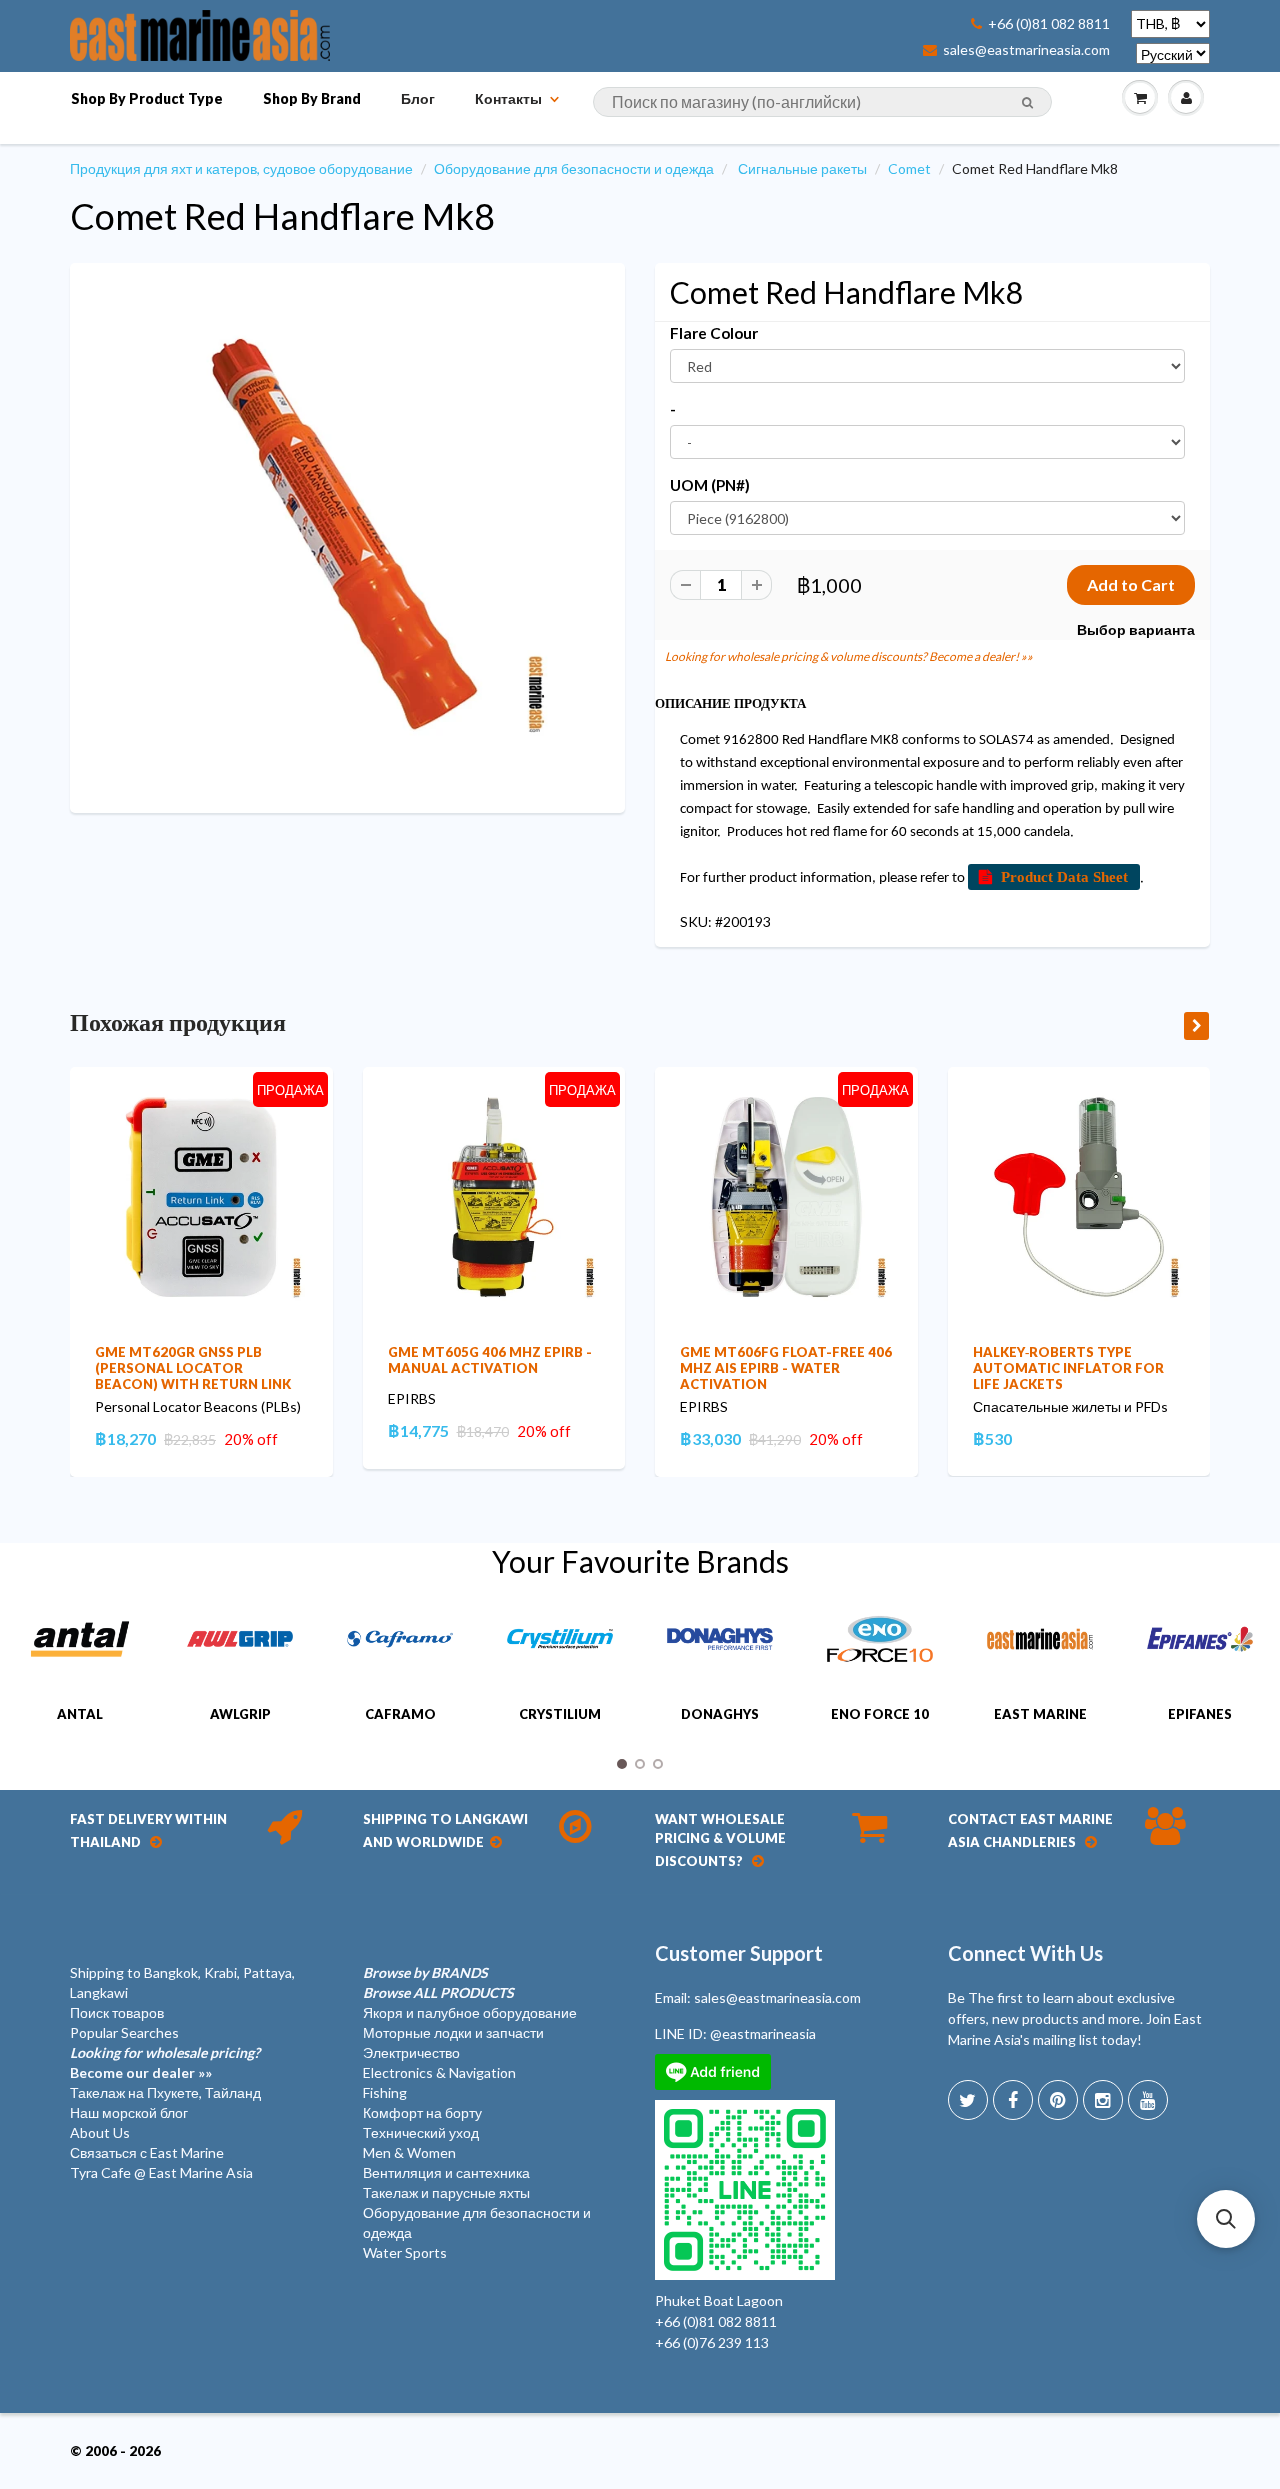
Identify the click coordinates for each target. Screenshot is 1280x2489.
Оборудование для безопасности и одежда (574, 168)
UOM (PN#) (710, 485)
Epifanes (1200, 1714)
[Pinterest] (1058, 2100)
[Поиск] (1027, 103)
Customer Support (739, 1953)
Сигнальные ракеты (802, 168)
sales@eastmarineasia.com (1026, 50)
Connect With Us (1025, 1953)
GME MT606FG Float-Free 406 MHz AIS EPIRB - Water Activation (786, 1368)
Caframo (400, 1714)
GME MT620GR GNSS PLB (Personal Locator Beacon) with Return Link (193, 1368)
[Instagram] (1103, 2100)
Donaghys (720, 1714)
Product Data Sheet (1064, 876)
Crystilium (560, 1714)
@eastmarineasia (763, 2033)
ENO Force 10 (880, 1714)
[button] (1226, 2219)
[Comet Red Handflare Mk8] (347, 535)
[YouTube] (1148, 2100)
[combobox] (822, 102)
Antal (80, 1714)
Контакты (508, 98)
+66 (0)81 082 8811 (1049, 24)
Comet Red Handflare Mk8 (282, 216)
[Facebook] (1013, 2100)
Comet (909, 168)
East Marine (1040, 1714)
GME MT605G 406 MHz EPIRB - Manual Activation (490, 1360)
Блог (418, 98)
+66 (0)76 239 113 (712, 2342)
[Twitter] (968, 2100)
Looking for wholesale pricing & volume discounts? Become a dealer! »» (849, 656)
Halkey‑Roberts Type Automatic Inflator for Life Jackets (1068, 1368)
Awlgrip (240, 1714)
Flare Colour (714, 333)
